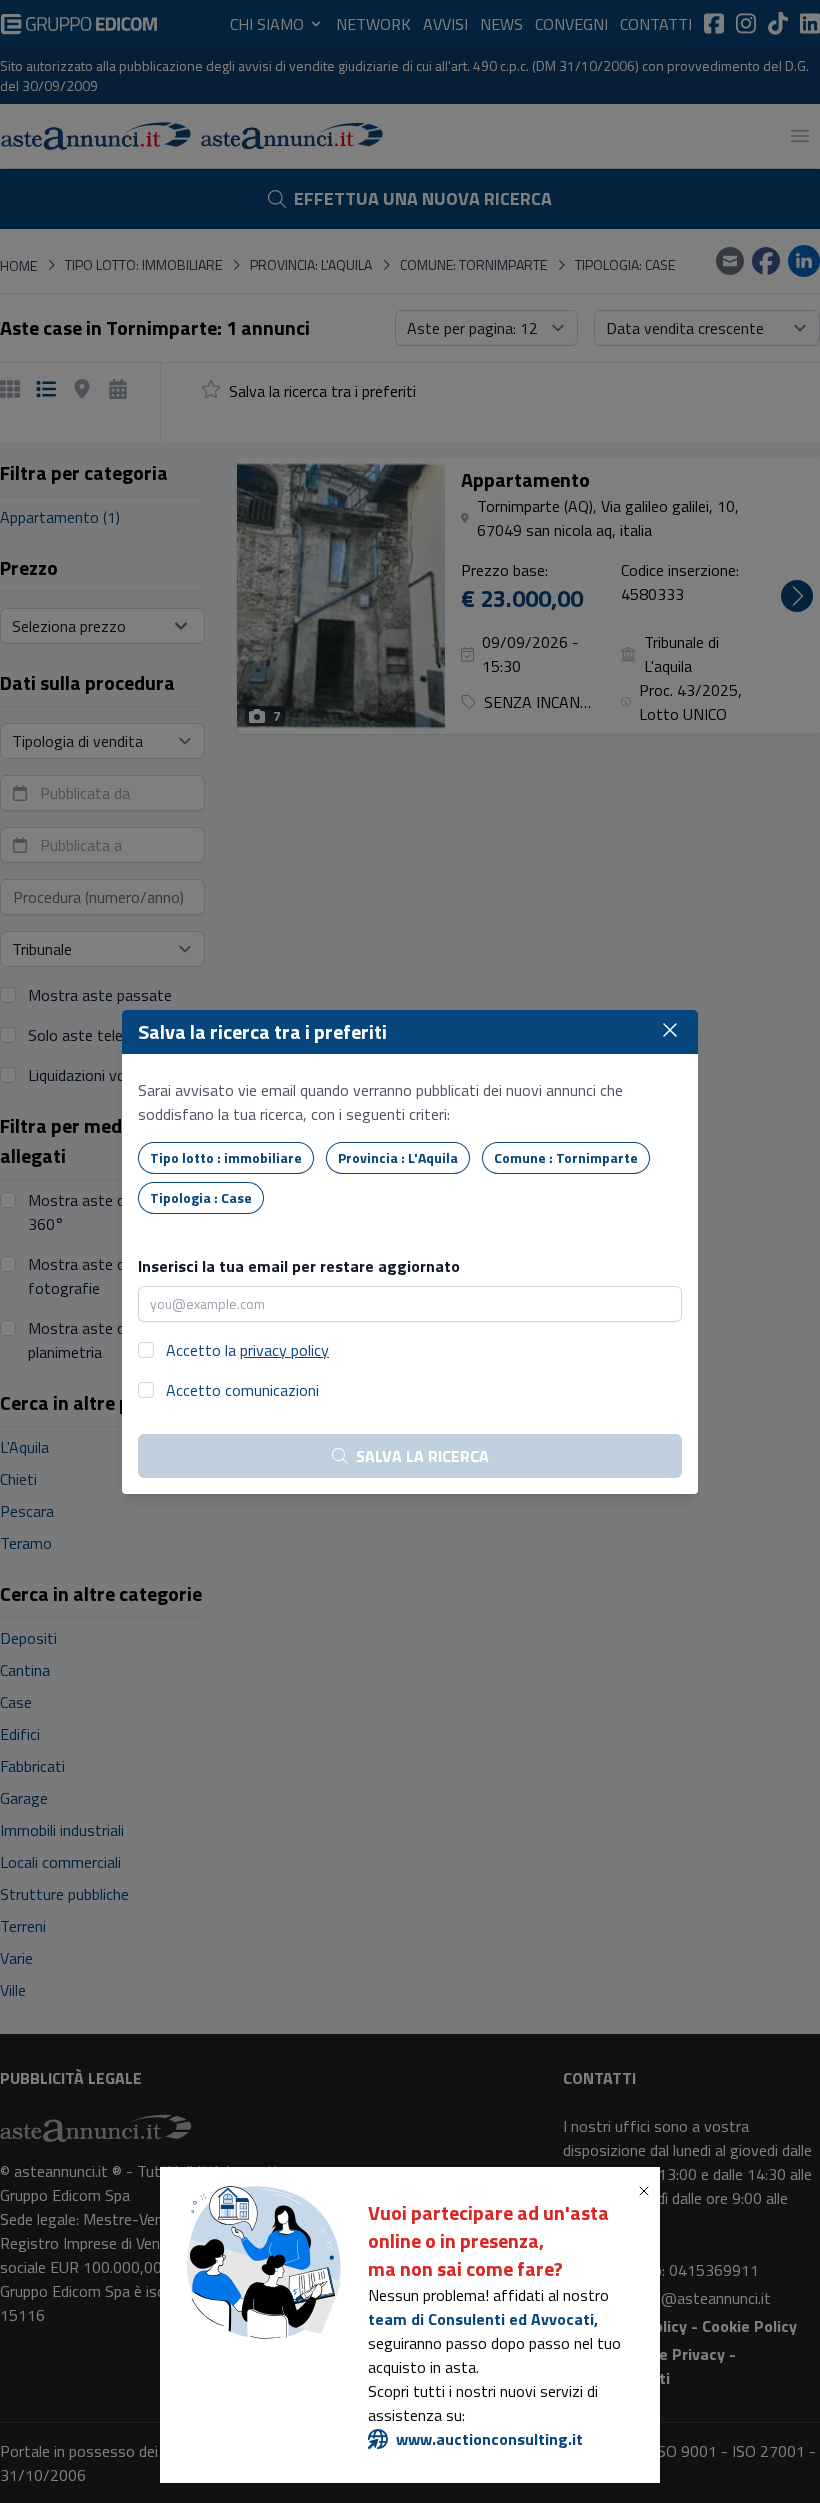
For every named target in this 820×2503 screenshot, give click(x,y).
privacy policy (284, 1350)
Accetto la (247, 1350)
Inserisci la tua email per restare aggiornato (299, 1266)
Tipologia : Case (201, 1197)
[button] (648, 2191)
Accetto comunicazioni (242, 1390)
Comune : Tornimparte (566, 1157)
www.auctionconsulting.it (489, 2439)
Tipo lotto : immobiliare (226, 1157)
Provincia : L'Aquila (398, 1157)
